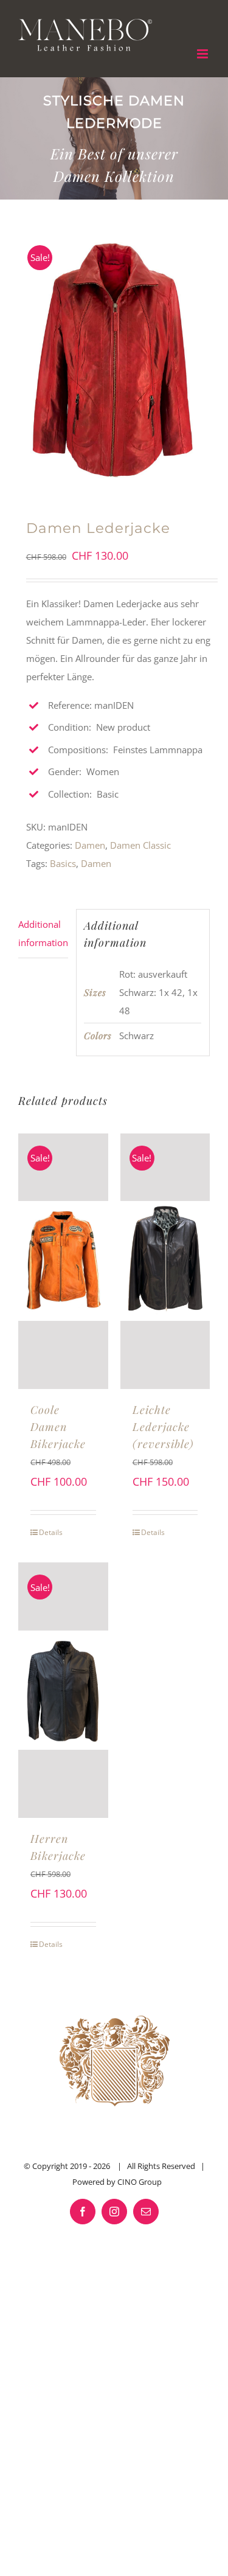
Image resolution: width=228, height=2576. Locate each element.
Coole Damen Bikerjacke (58, 1427)
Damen (90, 845)
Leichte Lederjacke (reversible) (163, 1427)
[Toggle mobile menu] (203, 54)
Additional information (43, 933)
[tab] (43, 934)
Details (51, 1532)
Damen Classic (140, 845)
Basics (63, 863)
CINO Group (140, 2182)
